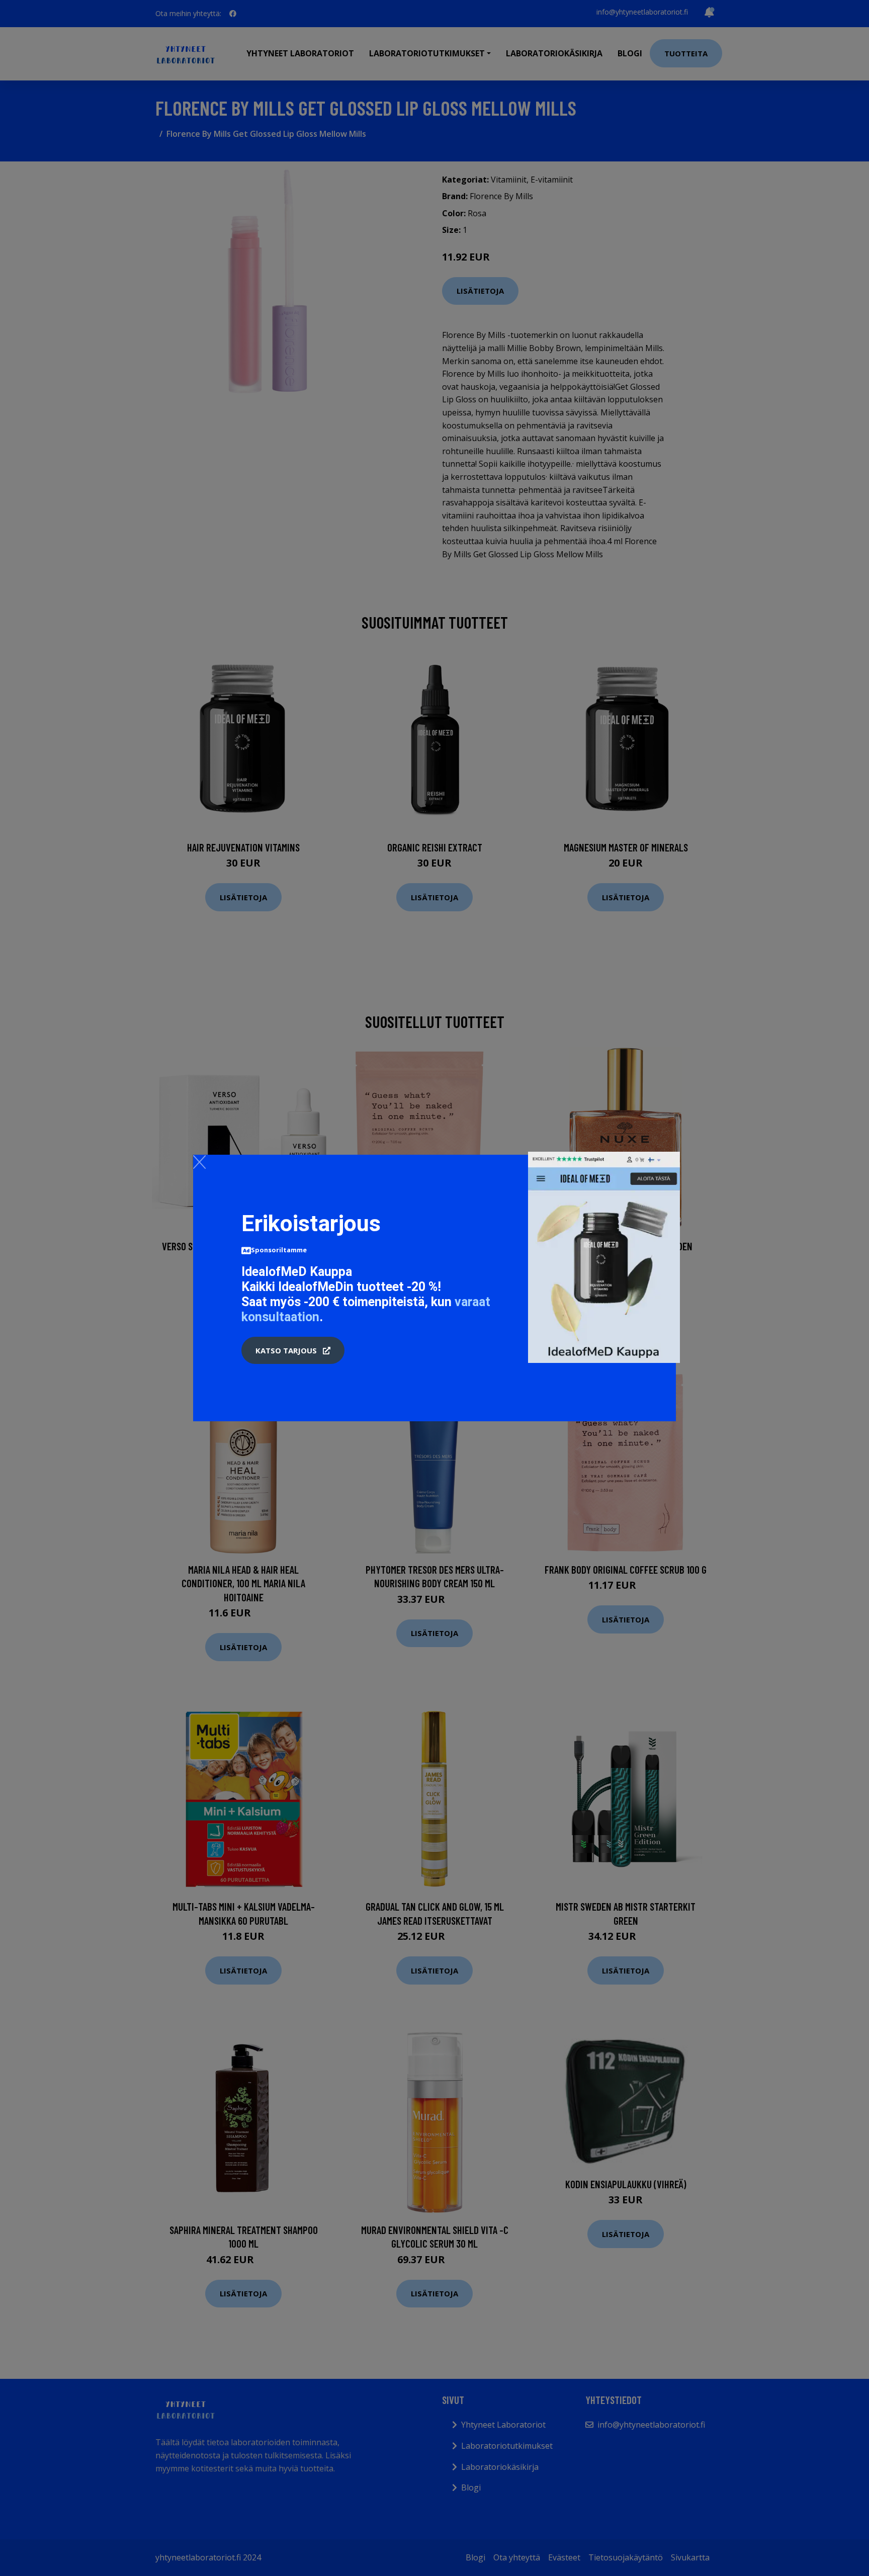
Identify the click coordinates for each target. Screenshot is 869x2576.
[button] (293, 1350)
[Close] (199, 1162)
